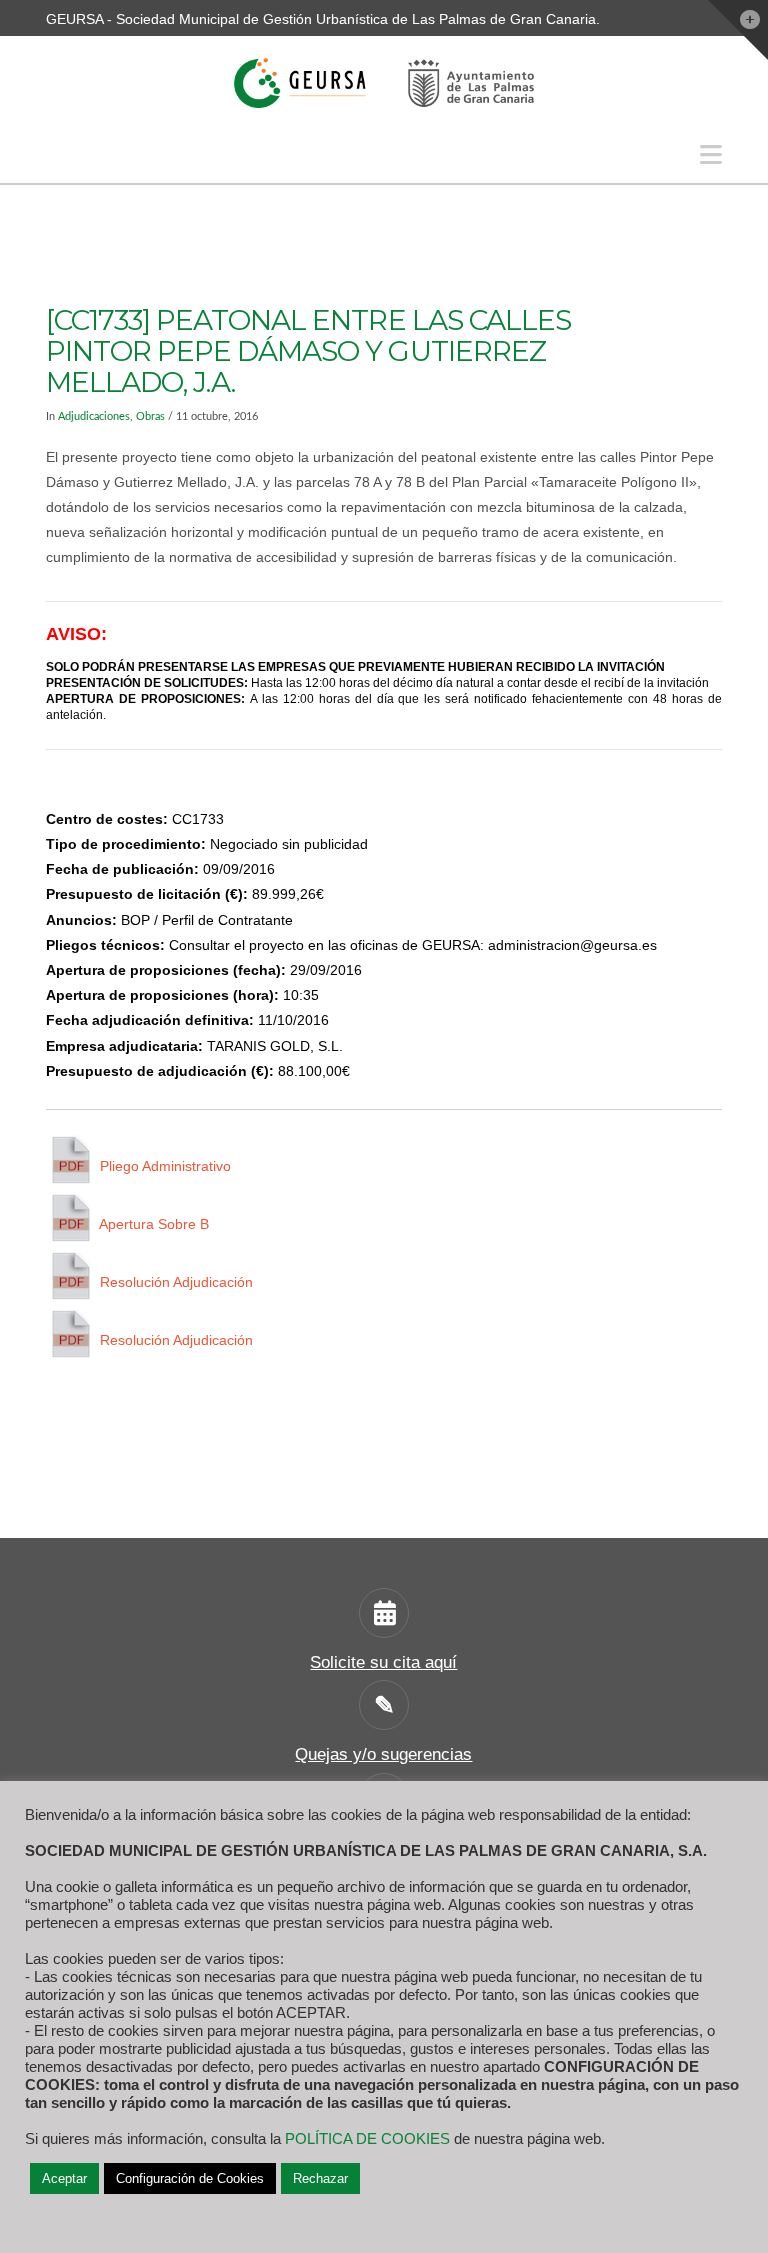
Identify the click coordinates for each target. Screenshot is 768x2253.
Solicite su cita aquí (383, 1662)
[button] (711, 155)
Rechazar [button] (320, 2178)
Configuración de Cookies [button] (190, 2178)
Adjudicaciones (94, 417)
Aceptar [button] (64, 2178)
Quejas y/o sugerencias (383, 1754)
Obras (150, 417)
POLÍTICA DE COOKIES (367, 2139)
